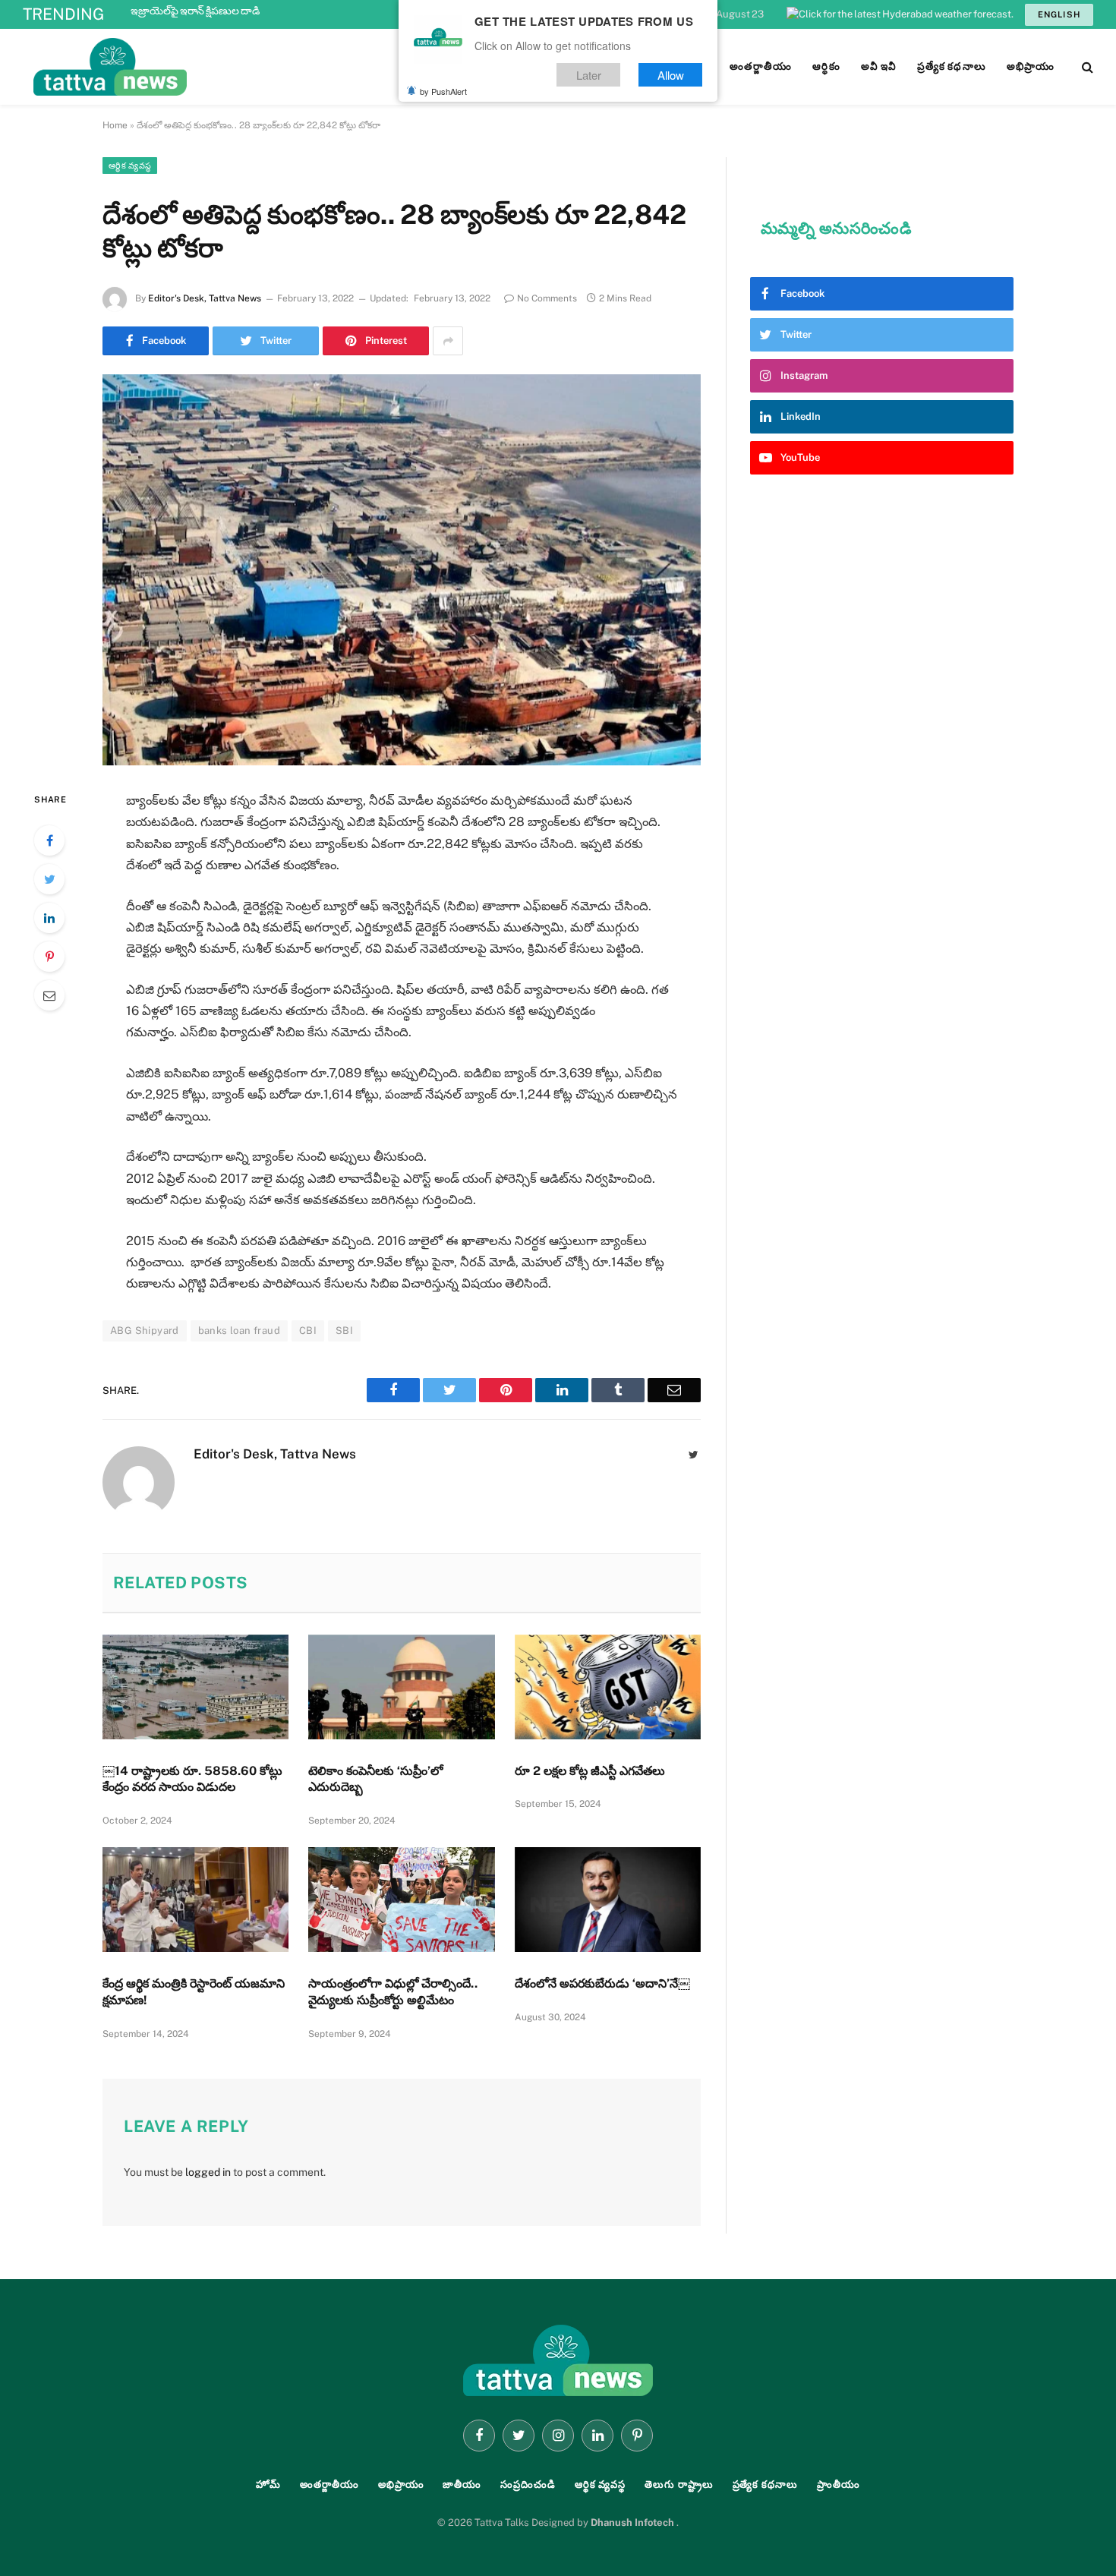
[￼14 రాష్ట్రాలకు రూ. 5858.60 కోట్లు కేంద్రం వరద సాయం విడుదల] (195, 1687)
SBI (344, 1331)
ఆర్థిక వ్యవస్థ (130, 166)
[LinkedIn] (49, 918)
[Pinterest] (49, 957)
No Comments (547, 298)
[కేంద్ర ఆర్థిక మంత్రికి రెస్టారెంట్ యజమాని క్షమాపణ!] (195, 1900)
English (1059, 14)
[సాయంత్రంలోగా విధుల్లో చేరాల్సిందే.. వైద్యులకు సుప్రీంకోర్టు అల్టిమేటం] (401, 1900)
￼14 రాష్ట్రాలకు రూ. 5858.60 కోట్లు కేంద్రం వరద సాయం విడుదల (192, 1779)
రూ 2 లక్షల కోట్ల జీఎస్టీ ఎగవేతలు (591, 1771)
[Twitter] (49, 879)
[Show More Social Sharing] (448, 341)
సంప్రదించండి (528, 2485)
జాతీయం (462, 2485)
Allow (671, 75)
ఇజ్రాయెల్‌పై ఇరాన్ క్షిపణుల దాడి (195, 11)
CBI (308, 1331)
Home (115, 125)
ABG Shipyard (145, 1331)
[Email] (49, 995)
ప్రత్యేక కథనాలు (765, 2485)
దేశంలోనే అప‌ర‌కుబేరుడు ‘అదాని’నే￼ (602, 1983)
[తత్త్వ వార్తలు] (213, 67)
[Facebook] (49, 840)
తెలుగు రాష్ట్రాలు (679, 2485)
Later (589, 75)
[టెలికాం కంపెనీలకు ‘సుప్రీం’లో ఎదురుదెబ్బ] (401, 1687)
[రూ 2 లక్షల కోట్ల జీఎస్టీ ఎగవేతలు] (608, 1687)
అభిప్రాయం (401, 2485)
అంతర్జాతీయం (329, 2485)
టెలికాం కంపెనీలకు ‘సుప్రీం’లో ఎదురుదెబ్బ (375, 1779)
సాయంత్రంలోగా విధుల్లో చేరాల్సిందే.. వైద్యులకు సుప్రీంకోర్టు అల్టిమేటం (393, 1992)
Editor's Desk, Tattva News (205, 298)
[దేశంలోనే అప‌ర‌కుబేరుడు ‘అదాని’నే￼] (608, 1900)
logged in (208, 2172)
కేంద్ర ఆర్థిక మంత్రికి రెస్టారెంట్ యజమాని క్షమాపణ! (194, 1992)
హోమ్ (268, 2485)
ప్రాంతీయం (839, 2485)
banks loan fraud (239, 1331)
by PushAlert (443, 91)
